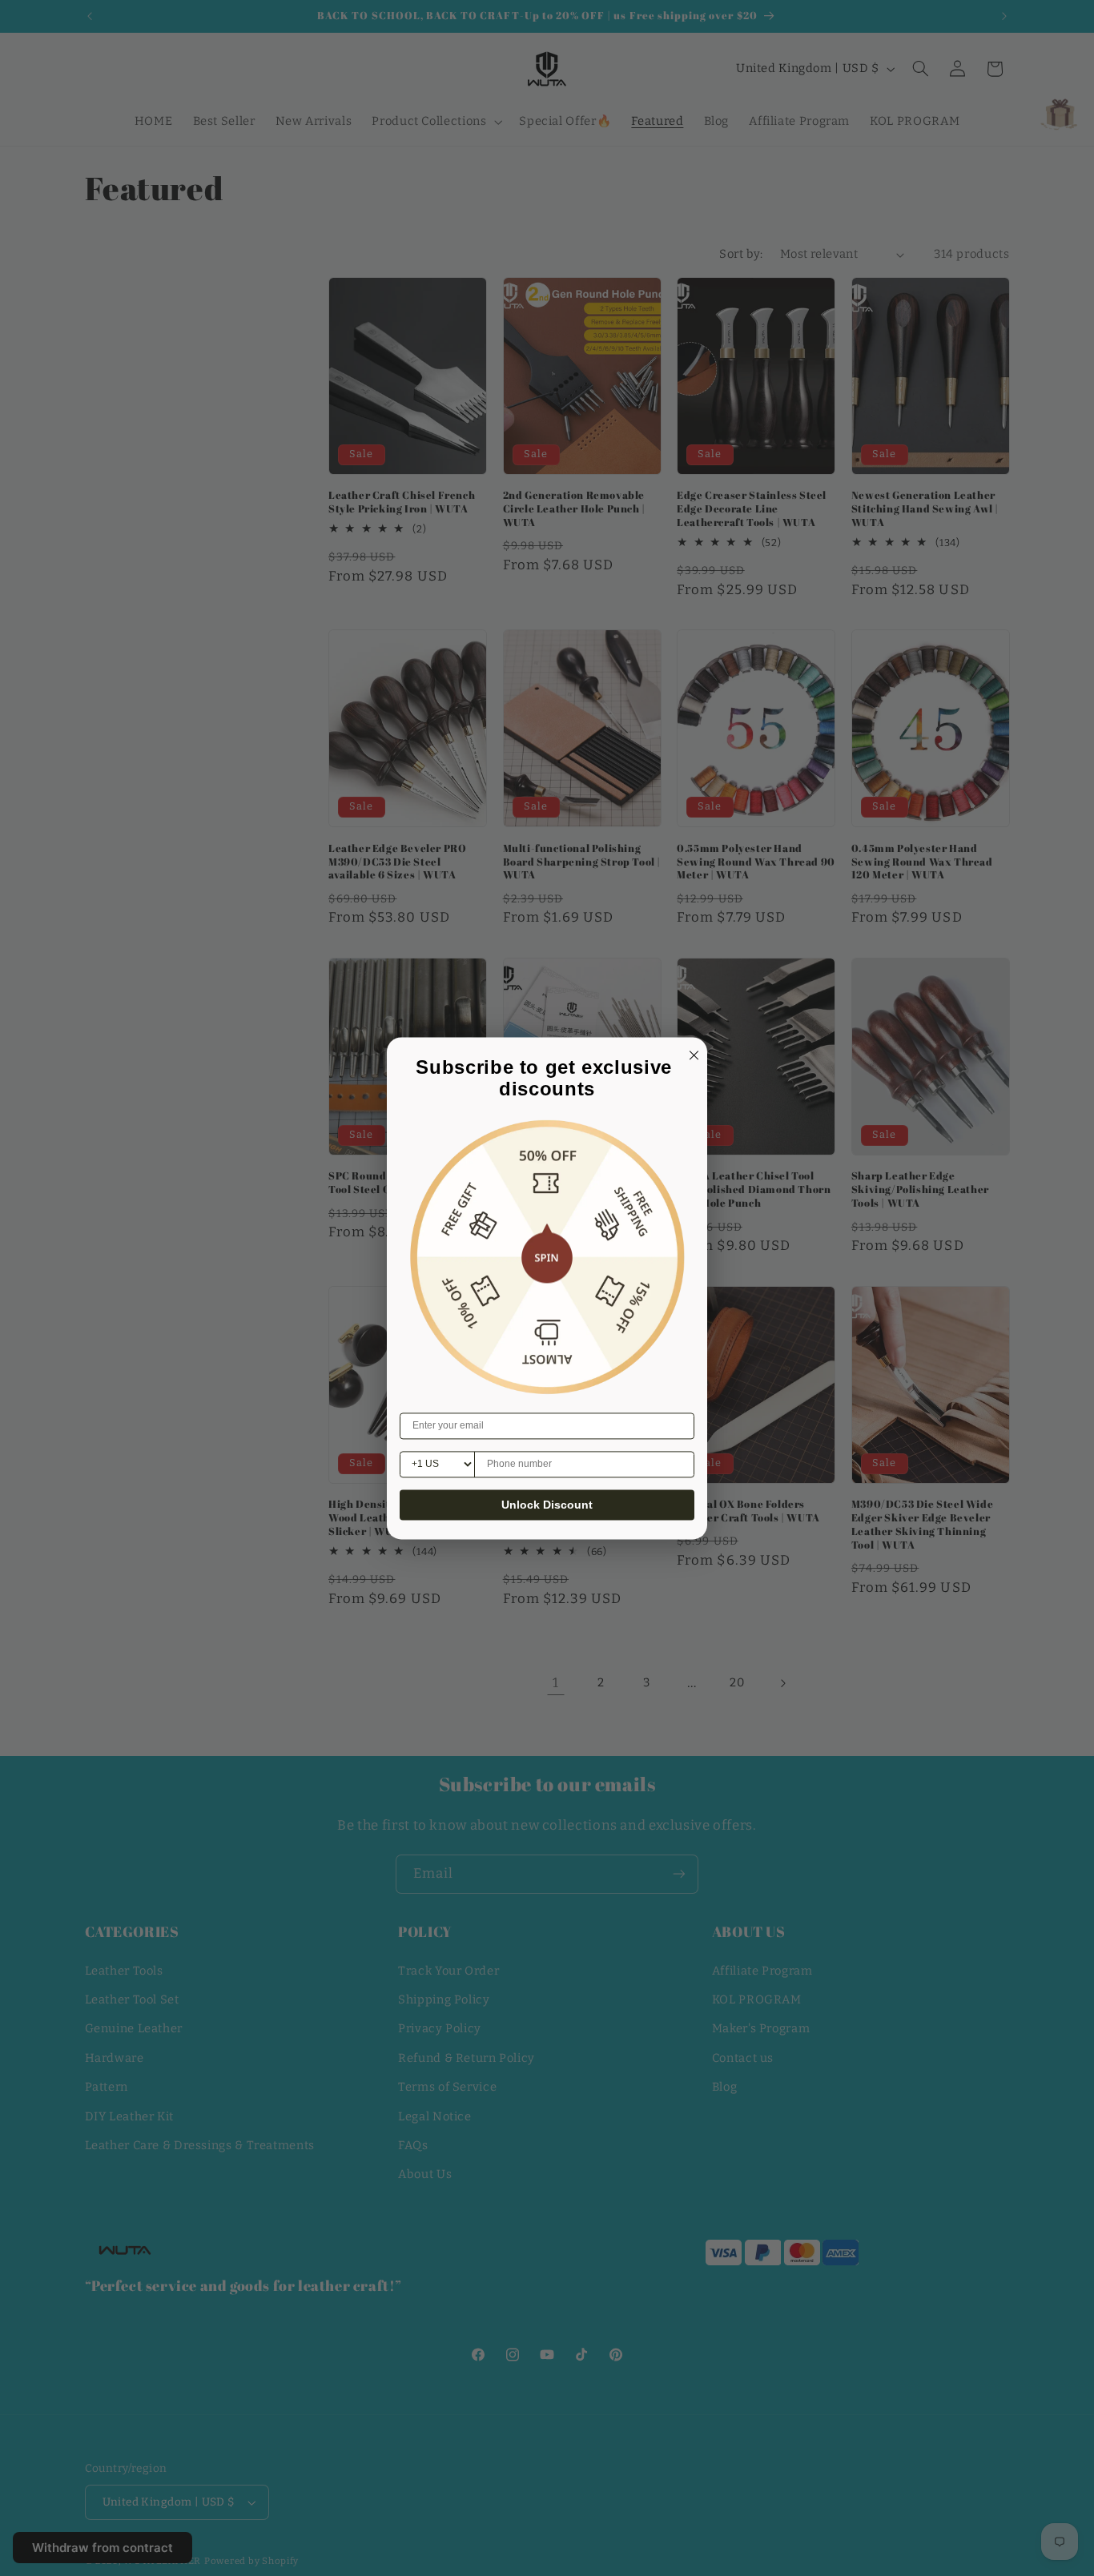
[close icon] (691, 1053)
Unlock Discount (547, 1505)
